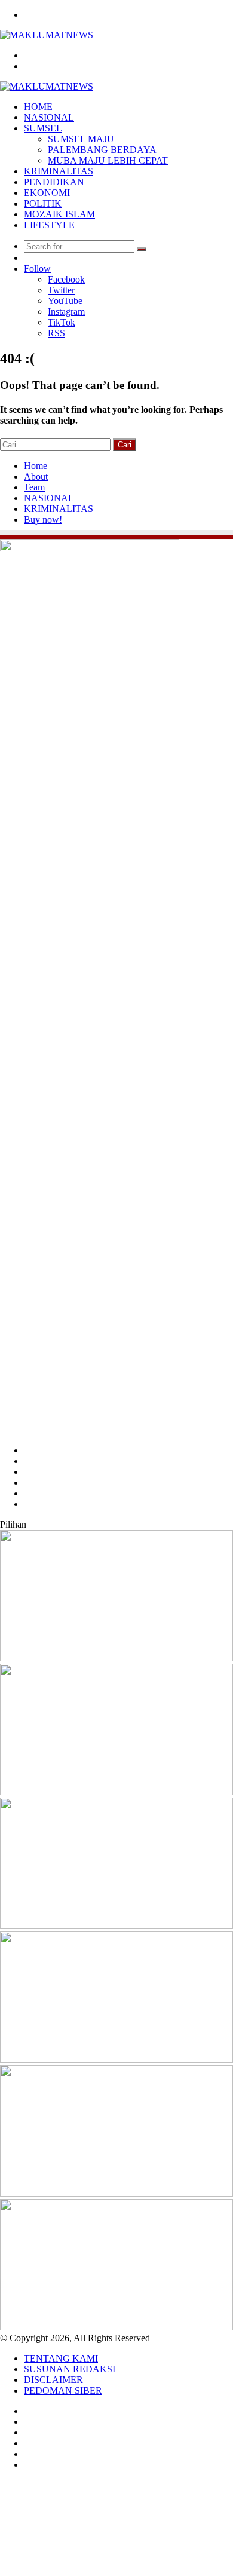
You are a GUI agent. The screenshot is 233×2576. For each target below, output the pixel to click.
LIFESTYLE (49, 225)
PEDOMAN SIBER (63, 2391)
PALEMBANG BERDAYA (102, 150)
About (36, 476)
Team (34, 487)
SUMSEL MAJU (81, 139)
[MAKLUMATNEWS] (47, 35)
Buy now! (43, 519)
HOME (38, 107)
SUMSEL (43, 128)
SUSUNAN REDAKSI (70, 2369)
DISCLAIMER (53, 2380)
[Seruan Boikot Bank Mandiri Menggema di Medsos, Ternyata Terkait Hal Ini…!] (116, 1792)
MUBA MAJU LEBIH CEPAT (108, 160)
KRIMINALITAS (59, 171)
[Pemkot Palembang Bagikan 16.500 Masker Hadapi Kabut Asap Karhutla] (116, 2060)
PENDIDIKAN (54, 182)
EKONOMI (47, 193)
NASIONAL (49, 117)
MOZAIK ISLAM (59, 214)
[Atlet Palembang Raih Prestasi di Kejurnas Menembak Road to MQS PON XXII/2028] (116, 1658)
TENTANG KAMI (61, 2358)
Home (36, 466)
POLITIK (43, 203)
